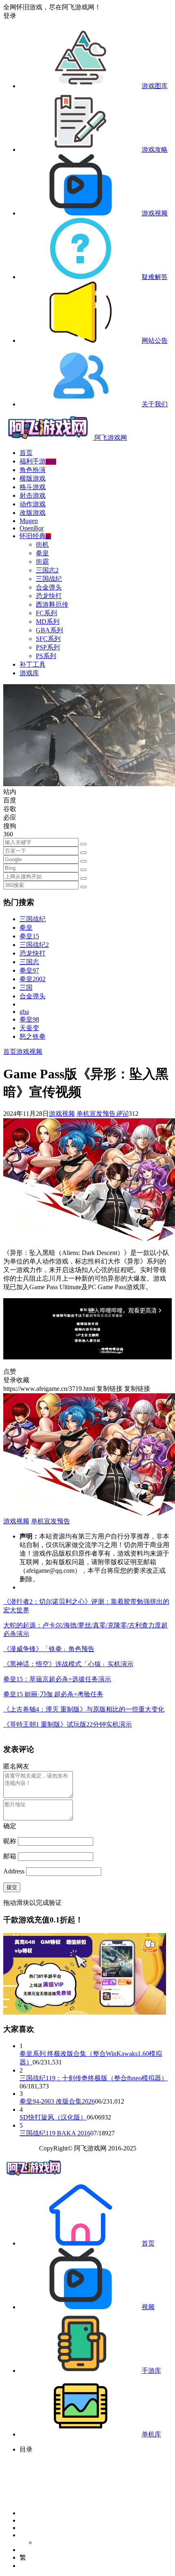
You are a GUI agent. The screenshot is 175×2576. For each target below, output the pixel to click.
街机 (42, 544)
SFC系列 (48, 639)
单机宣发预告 (96, 1114)
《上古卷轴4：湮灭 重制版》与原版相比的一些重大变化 (84, 1709)
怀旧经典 (35, 536)
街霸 (42, 562)
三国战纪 (49, 579)
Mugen (29, 521)
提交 (12, 1887)
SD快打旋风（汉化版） (53, 2117)
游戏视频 (29, 1052)
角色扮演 (33, 470)
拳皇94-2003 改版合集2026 (57, 2101)
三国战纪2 (34, 945)
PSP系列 (48, 647)
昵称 (10, 1841)
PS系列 (46, 656)
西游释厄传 (52, 604)
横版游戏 (33, 478)
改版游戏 (33, 513)
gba (24, 1012)
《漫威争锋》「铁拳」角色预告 (49, 1649)
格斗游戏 (33, 487)
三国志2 (47, 570)
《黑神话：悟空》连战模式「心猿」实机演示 (68, 1664)
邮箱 (10, 1856)
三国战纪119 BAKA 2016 (55, 2133)
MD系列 (48, 622)
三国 (26, 988)
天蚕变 (29, 1028)
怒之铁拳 (33, 1036)
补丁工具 (33, 664)
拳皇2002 (33, 979)
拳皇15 (29, 936)
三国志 (29, 962)
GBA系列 (49, 630)
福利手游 (38, 461)
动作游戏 (33, 504)
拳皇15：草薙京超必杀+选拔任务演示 (57, 1679)
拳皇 (42, 553)
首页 (26, 453)
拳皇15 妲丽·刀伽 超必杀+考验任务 (53, 1694)
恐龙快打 (49, 596)
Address (15, 1871)
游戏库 (29, 673)
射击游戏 (33, 495)
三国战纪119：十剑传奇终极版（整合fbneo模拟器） (94, 2078)
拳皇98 (29, 1019)
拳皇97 (29, 970)
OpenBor (32, 528)
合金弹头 (49, 587)
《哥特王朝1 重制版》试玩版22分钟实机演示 (68, 1724)
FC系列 (46, 613)
